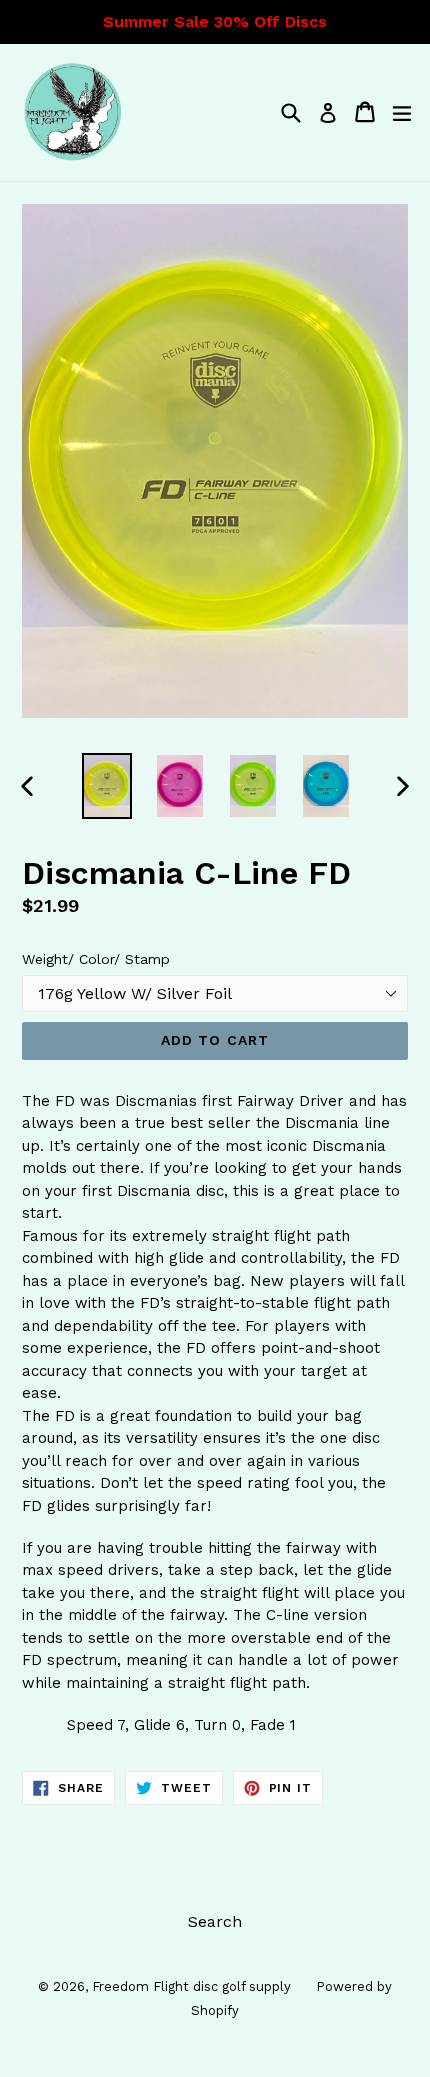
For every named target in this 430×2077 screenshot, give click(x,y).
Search (215, 1921)
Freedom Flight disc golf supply (191, 1986)
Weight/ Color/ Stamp (96, 959)
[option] (106, 785)
